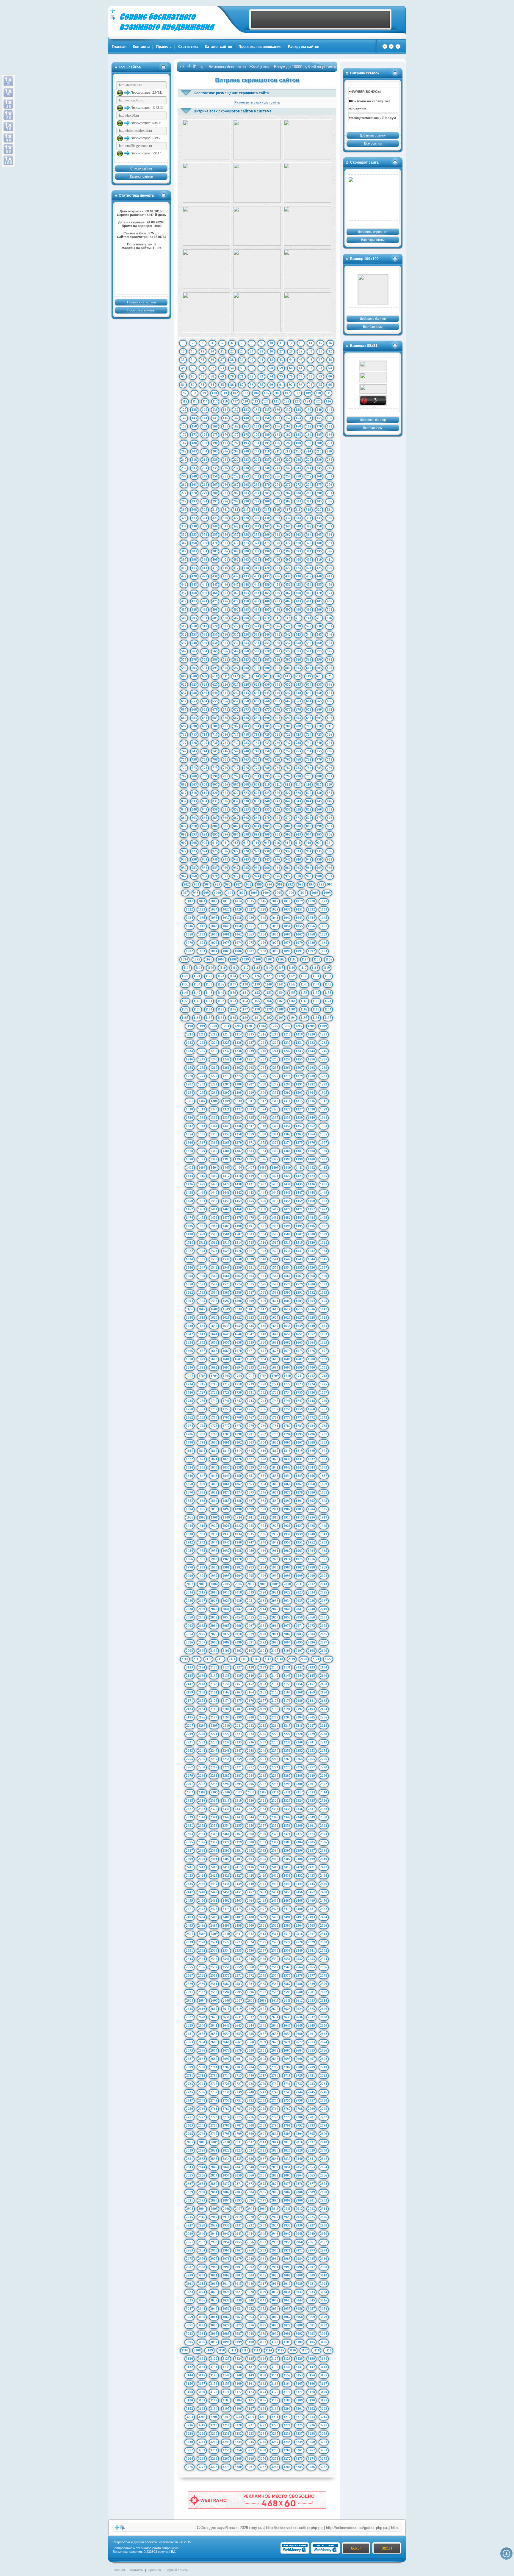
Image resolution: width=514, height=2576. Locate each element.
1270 (189, 1076)
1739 (202, 1401)
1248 (214, 1059)
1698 (287, 1367)
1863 (250, 1484)
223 (246, 460)
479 (257, 601)
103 (246, 393)
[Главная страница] (385, 48)
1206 (287, 1026)
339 (205, 526)
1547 (202, 1267)
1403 (202, 1168)
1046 (189, 926)
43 (281, 360)
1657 (226, 1342)
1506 (287, 1234)
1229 (275, 1043)
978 (298, 876)
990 (269, 884)
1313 (275, 1101)
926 (225, 851)
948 (298, 859)
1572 (214, 1284)
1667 (202, 1351)
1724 (311, 1384)
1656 (214, 1342)
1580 (311, 1284)
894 (205, 834)
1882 (189, 1501)
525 (267, 626)
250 (215, 476)
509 (257, 618)
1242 (287, 1051)
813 (298, 784)
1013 (226, 901)
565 (215, 651)
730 (215, 743)
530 (319, 626)
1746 (287, 1401)
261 (330, 476)
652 (184, 701)
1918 (189, 1526)
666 (330, 701)
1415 (202, 1176)
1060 (214, 934)
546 (330, 634)
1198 (190, 1026)
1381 (226, 1151)
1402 (190, 1168)
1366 (189, 1143)
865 (215, 818)
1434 (287, 1184)
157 (184, 426)
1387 (299, 1151)
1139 (257, 984)
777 (236, 768)
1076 (263, 943)
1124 (233, 976)
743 (194, 751)
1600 (263, 1301)
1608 (214, 1309)
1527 (250, 1251)
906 (330, 834)
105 (267, 393)
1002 (242, 893)
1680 (214, 1359)
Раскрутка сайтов (304, 47)
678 (298, 709)
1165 (257, 1001)
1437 (324, 1184)
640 (215, 693)
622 (184, 684)
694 (309, 718)
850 (215, 809)
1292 (311, 1084)
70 (232, 376)
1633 (226, 1326)
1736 (311, 1392)
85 (222, 385)
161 (225, 426)
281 (225, 493)
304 (309, 501)
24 (252, 351)
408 (298, 560)
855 (267, 809)
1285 (226, 1084)
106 (277, 393)
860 (319, 809)
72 (252, 376)
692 (288, 718)
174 (205, 435)
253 (246, 476)
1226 (238, 1043)
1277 (275, 1076)
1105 (317, 959)
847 (184, 809)
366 (330, 535)
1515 (250, 1242)
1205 (275, 1026)
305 (319, 501)
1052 (263, 926)
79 (320, 376)
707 (288, 726)
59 (281, 368)
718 (246, 734)
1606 (190, 1309)
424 (309, 568)
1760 (311, 1409)
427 (184, 576)
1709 (275, 1376)
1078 (287, 943)
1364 (311, 1134)
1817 (275, 1451)
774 (205, 768)
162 (236, 426)
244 (309, 468)
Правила (164, 47)
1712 (311, 1376)
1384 (263, 1151)
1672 (263, 1351)
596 (225, 668)
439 (309, 576)
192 (236, 443)
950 (319, 859)
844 (309, 801)
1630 (189, 1326)
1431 (250, 1184)
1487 (202, 1226)
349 (309, 526)
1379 (202, 1151)
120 (266, 401)
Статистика (188, 47)
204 (205, 451)
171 (330, 426)
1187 (209, 1018)
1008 (315, 893)
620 (319, 676)
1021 (324, 901)
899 (257, 834)
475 (215, 601)
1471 (299, 1209)
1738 (189, 1401)
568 (246, 651)
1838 (238, 1467)
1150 (233, 993)
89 (261, 385)
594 (205, 668)
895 (215, 834)
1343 (202, 1126)
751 (278, 751)
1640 (311, 1326)
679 (309, 709)
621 (329, 676)
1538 (238, 1259)
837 (236, 801)
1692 (214, 1367)
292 (184, 501)
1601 (275, 1301)
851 (225, 809)
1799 (202, 1442)
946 (278, 859)
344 (257, 526)
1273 (226, 1076)
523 (246, 626)
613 (246, 676)
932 (288, 851)
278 (194, 493)
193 (246, 443)
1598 (238, 1301)
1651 (299, 1334)
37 (222, 360)
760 (215, 759)
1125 (245, 976)
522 (236, 626)
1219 (299, 1034)
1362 (287, 1134)
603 (298, 668)
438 (298, 576)
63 (320, 368)
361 (278, 535)
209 (257, 451)
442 (184, 585)
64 (330, 368)
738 (298, 743)
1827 (250, 1459)
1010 (190, 901)
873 (298, 818)
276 (330, 485)
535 (215, 634)
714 (205, 734)
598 (246, 668)
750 (267, 751)
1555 (299, 1267)
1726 (189, 1392)
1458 (287, 1201)
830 (319, 793)
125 (318, 401)
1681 (226, 1359)
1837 (226, 1467)
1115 (280, 968)
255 (267, 476)
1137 (233, 984)
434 (257, 576)
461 (225, 593)
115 (215, 401)
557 (288, 643)
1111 (234, 968)
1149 (221, 993)
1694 (238, 1367)
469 (309, 593)
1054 (287, 926)
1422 (287, 1176)
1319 (202, 1109)
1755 (250, 1409)
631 (278, 684)
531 (330, 626)
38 (232, 360)
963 (298, 868)
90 (271, 385)
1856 (311, 1476)
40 (252, 360)
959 (257, 868)
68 (212, 376)
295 (215, 501)
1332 (214, 1118)
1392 (214, 1159)
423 (298, 568)
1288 (263, 1084)
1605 (324, 1301)
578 (194, 659)
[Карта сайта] (398, 48)
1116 (292, 968)
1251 (250, 1059)
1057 (324, 926)
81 (183, 385)
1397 (275, 1159)
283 (246, 493)
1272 (214, 1076)
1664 (311, 1342)
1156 (304, 993)
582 (236, 659)
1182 (304, 1009)
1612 (263, 1309)
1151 (245, 993)
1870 (189, 1492)
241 (278, 468)
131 (225, 410)
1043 (299, 918)
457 (184, 593)
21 (222, 351)
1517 (275, 1242)
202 (184, 451)
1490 (238, 1226)
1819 (299, 1451)
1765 (226, 1417)
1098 (233, 959)
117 (235, 401)
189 (205, 443)
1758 (287, 1409)
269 (257, 485)
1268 (311, 1068)
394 (309, 551)
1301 (275, 1093)
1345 (226, 1126)
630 (267, 684)
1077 (275, 943)
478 (246, 601)
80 (330, 376)
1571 (202, 1284)
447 (236, 585)
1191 (257, 1018)
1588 (263, 1292)
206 (225, 451)
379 (309, 543)
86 (232, 385)
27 (281, 351)
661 (278, 701)
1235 (202, 1051)
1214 (238, 1034)
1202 (238, 1026)
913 (246, 843)
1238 (238, 1051)
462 (236, 593)
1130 (304, 976)
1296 (214, 1093)
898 (246, 834)
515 (319, 618)
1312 (263, 1101)
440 (319, 576)
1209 (323, 1026)
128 (194, 410)
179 (257, 435)
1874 (238, 1492)
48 (330, 360)
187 (184, 443)
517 (184, 626)
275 (319, 485)
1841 (275, 1467)
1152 (257, 993)
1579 (299, 1284)
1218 (287, 1034)
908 (194, 843)
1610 (239, 1309)
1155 (292, 993)
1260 (214, 1068)
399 (205, 560)
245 (319, 468)
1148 (209, 993)
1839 (250, 1467)
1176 (233, 1009)
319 (308, 510)
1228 (263, 1043)
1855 (299, 1476)
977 (288, 876)
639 (205, 693)
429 (205, 576)
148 (246, 418)
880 (215, 826)
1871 (202, 1492)
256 (278, 476)
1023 (202, 909)
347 (288, 526)
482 (288, 601)
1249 (226, 1059)
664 (309, 701)
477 (236, 601)
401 (225, 560)
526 (278, 626)
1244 (311, 1051)
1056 (311, 926)
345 (267, 526)
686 (225, 718)
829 (309, 793)
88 (252, 385)
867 (236, 818)
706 (278, 726)
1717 (226, 1384)
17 (183, 351)
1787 (202, 1434)
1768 (263, 1417)
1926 (287, 1526)
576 (330, 651)
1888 (263, 1501)
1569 (324, 1276)
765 (267, 759)
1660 (263, 1342)
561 (330, 643)
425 (319, 568)
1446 (287, 1193)
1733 (275, 1392)
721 (278, 734)
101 (225, 393)
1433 (275, 1184)
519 (205, 626)
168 (298, 426)
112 (185, 401)
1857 (324, 1476)
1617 (324, 1309)
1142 (292, 984)
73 (261, 376)
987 (238, 884)
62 (311, 368)
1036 (214, 918)
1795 (299, 1434)
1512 (214, 1242)
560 (319, 643)
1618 (189, 1317)
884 (257, 826)
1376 (311, 1143)
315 (267, 510)
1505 (275, 1234)
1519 (299, 1242)
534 (205, 634)
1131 (316, 976)
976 (278, 876)
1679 (202, 1359)
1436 (311, 1184)
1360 (263, 1134)
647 (288, 693)
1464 (214, 1209)
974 (257, 876)
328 (246, 518)
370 (215, 543)
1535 (202, 1259)
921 (329, 843)
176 (225, 435)
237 (236, 468)
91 (281, 385)
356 (225, 535)
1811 (202, 1451)
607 (184, 676)
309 (205, 510)
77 (301, 376)
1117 (303, 968)
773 (194, 768)
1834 (189, 1467)
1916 (311, 1517)
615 (267, 676)
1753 (226, 1409)
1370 (238, 1143)
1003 (254, 893)
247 (184, 476)
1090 (287, 951)
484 (309, 601)
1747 (299, 1401)
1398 (287, 1159)
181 (278, 435)
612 (236, 676)
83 (203, 385)
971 (225, 876)
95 (320, 385)
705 (267, 726)
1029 (275, 909)
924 (205, 851)
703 (246, 726)
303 (298, 501)
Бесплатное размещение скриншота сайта (231, 93)
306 (330, 501)
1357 (226, 1134)
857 (288, 809)
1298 (238, 1093)
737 (288, 743)
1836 (214, 1467)
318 (298, 510)
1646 (238, 1334)
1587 (250, 1292)
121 (276, 401)
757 (184, 759)
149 (257, 418)
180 (267, 435)
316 (277, 510)
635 (319, 684)
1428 (214, 1184)
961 (278, 868)
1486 (189, 1226)
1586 (238, 1292)
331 (278, 518)
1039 (250, 918)
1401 (324, 1159)
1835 (202, 1467)
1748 (311, 1401)
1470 (287, 1209)
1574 (238, 1284)
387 (236, 551)
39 (242, 360)
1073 (226, 943)
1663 (299, 1342)
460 (215, 593)
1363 (299, 1134)
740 (319, 743)
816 (329, 784)
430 (215, 576)
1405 (226, 1168)
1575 (250, 1284)
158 (194, 426)
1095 (197, 959)
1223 (202, 1043)
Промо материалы (141, 310)
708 (298, 726)
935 (319, 851)
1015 (250, 901)
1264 (263, 1068)
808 (246, 784)
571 (278, 651)
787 (184, 776)
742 (184, 751)
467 (288, 593)
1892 (311, 1501)
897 (236, 834)
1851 (250, 1476)
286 (278, 493)
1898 (238, 1509)
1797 (324, 1434)
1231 (299, 1043)
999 (206, 893)
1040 (263, 918)
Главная (119, 47)
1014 (238, 901)
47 (320, 360)
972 (236, 876)
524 (257, 626)
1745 (275, 1401)
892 (184, 834)
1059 (202, 934)
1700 (311, 1367)
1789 (226, 1434)
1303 (299, 1093)
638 (194, 693)
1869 (324, 1484)
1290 (287, 1084)
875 (319, 818)
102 (235, 393)
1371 (250, 1143)
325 (215, 518)
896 (225, 834)
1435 (299, 1184)
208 (246, 451)
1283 (202, 1084)
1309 (226, 1101)
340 (215, 526)
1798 (189, 1442)
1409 (275, 1168)
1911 (251, 1517)
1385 (275, 1151)
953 (194, 868)
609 (205, 676)
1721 (275, 1384)
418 (246, 568)
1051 (250, 926)
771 (330, 759)
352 (184, 535)
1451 (202, 1201)
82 (193, 385)
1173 (197, 1009)
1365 (324, 1134)
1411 (299, 1168)
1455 (250, 1201)
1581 (324, 1284)
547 (184, 643)
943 (246, 859)
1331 (202, 1118)
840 (267, 801)
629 (257, 684)
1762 (189, 1417)
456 (330, 585)
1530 (287, 1251)
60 (291, 368)
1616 (311, 1309)
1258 (189, 1068)
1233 (324, 1043)
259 (309, 476)
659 (257, 701)
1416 (214, 1176)
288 (298, 493)
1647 (250, 1334)
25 (261, 351)
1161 (209, 1001)
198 (298, 443)
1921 (226, 1526)
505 (215, 618)
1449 (324, 1193)
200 (319, 443)
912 (236, 843)
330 (267, 518)
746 (225, 751)
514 (308, 618)
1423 (299, 1176)
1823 (202, 1459)
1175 (221, 1009)
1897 (226, 1509)
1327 (299, 1109)
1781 (275, 1426)
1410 (287, 1168)
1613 (275, 1309)
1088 (263, 951)
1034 (189, 918)
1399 (299, 1159)
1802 (238, 1442)
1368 (214, 1143)
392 (288, 551)
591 (330, 659)
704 (257, 726)
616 (277, 676)
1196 (316, 1018)
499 (309, 609)
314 (256, 510)
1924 (263, 1526)
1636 (263, 1326)
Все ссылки (373, 143)
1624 (263, 1317)
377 (288, 543)
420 (267, 568)
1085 (226, 951)
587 (288, 659)
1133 (185, 984)
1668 (214, 1351)
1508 (311, 1234)
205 (215, 451)
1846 (189, 1476)
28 (291, 351)
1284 (214, 1084)
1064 (263, 934)
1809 (324, 1442)
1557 (324, 1267)
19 (203, 351)
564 (205, 651)
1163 (233, 1001)
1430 (238, 1184)
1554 (287, 1267)
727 (184, 743)
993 (301, 884)
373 (246, 543)
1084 (214, 951)
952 (184, 868)
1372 (263, 1143)
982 (186, 884)
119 (256, 401)
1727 (202, 1392)
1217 (275, 1034)
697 (184, 726)
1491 (250, 1226)
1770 (287, 1417)
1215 (250, 1034)
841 (278, 801)
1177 (245, 1009)
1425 (324, 1176)
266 (225, 485)
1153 (268, 993)
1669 (226, 1351)
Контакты (141, 47)
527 (288, 626)
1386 (287, 1151)
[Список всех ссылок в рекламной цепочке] (113, 19)
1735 (299, 1392)
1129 (292, 976)
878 (194, 826)
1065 (275, 934)
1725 (324, 1384)
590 (319, 659)
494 (257, 609)
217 (184, 460)
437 (288, 576)
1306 (190, 1101)
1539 (250, 1259)
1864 (263, 1484)
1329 (324, 1109)
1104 (305, 959)
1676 (311, 1351)
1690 (189, 1367)
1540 (263, 1259)
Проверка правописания (260, 47)
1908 (214, 1517)
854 (257, 809)
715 (215, 734)
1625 (275, 1317)
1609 (226, 1309)
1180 (280, 1009)
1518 (287, 1242)
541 (278, 634)
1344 (214, 1126)
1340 (311, 1118)
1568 (311, 1276)
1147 (197, 993)
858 (298, 809)
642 (236, 693)
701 (225, 726)
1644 (214, 1334)
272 (288, 485)
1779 (250, 1426)
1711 (299, 1376)
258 (298, 476)
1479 (250, 1218)
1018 (287, 901)
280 (215, 493)
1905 (324, 1509)
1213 (226, 1034)
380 (319, 543)
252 (236, 476)
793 (246, 776)
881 (225, 826)
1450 (189, 1201)
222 (236, 460)
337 (184, 526)
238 (246, 468)
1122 (209, 976)
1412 (311, 1168)
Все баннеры (373, 327)
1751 (202, 1409)
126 (328, 401)
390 (267, 551)
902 (288, 834)
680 (319, 709)
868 (246, 818)
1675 (299, 1351)
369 (205, 543)
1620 (214, 1317)
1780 (263, 1426)
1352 (311, 1126)
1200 (214, 1026)
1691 (202, 1367)
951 (330, 859)
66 (193, 376)
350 (319, 526)
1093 (324, 951)
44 (291, 360)
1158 (328, 993)
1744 (263, 1401)
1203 (250, 1026)
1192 (268, 1018)
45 (301, 360)
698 (194, 726)
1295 (202, 1093)
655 (215, 701)
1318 (189, 1109)
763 (246, 759)
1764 (214, 1417)
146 (225, 418)
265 (215, 485)
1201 (226, 1026)
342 (236, 526)
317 (288, 510)
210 (267, 451)
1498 (189, 1234)
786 (330, 768)
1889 (275, 1501)
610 (215, 676)
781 (278, 768)
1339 (299, 1118)
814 (308, 784)
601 (278, 668)
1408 (263, 1168)
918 (298, 843)
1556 (311, 1267)
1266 (287, 1068)
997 (185, 893)
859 (309, 809)
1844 (311, 1467)
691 (278, 718)
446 (225, 585)
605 (319, 668)
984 (207, 884)
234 (205, 468)
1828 (263, 1459)
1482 (287, 1218)
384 (205, 551)
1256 (311, 1059)
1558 (189, 1276)
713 (194, 734)
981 (330, 876)
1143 (304, 984)
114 (205, 401)
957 (236, 868)
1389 (324, 1151)
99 (204, 393)
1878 (287, 1492)
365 (319, 535)
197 (288, 443)
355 (215, 535)
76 (291, 376)
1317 (324, 1101)
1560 (214, 1276)
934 (309, 851)
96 (330, 385)
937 (184, 859)
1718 (238, 1384)
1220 (311, 1034)
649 (309, 693)
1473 (324, 1209)
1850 (238, 1476)
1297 (226, 1093)
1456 (263, 1201)
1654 (189, 1342)
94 (311, 385)
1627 (299, 1317)
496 (278, 609)
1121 (197, 976)
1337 (275, 1118)
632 (288, 684)
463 (246, 593)
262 (184, 485)
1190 (245, 1018)
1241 (275, 1051)
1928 (311, 1526)
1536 (214, 1259)
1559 (202, 1276)
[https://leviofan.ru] (373, 389)
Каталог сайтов (218, 47)
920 (319, 843)
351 (330, 526)
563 (194, 651)
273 (298, 485)
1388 (311, 1151)
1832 (311, 1459)
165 (267, 426)
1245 (324, 1051)
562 (184, 651)
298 (246, 501)
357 (236, 535)
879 (205, 826)
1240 (263, 1051)
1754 (238, 1409)
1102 (281, 959)
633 (298, 684)
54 (232, 368)
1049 (226, 926)
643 (246, 693)
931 (278, 851)
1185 (185, 1018)
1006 (291, 893)
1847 (202, 1476)
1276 (263, 1076)
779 (257, 768)
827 (288, 793)
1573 (226, 1284)
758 (194, 759)
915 (267, 843)
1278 (287, 1076)
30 (311, 351)
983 (197, 884)
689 (257, 718)
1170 (316, 1001)
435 (267, 576)
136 (278, 410)
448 (246, 585)
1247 (202, 1059)
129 (205, 410)
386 (225, 551)
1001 (230, 893)
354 (205, 535)
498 (298, 609)
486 (330, 601)
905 (319, 834)
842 (288, 801)
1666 (189, 1351)
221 (225, 460)
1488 (214, 1226)
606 (330, 668)
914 (256, 843)
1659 (250, 1342)
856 (278, 809)
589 (309, 659)
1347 (250, 1126)
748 (246, 751)
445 (215, 585)
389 (257, 551)
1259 (202, 1068)
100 (214, 393)
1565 (275, 1276)
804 (205, 784)
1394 (238, 1159)
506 (225, 618)
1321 (226, 1109)
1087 (250, 951)
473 (194, 601)
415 (215, 568)
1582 (189, 1292)
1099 (245, 959)
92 (291, 385)
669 (205, 709)
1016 (263, 901)
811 (277, 784)
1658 (238, 1342)
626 (225, 684)
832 (184, 801)
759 (205, 759)
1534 (189, 1259)
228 (298, 460)
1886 (238, 1501)
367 (184, 543)
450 (267, 585)
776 (225, 768)
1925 (275, 1526)
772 (184, 768)
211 (277, 451)
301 (278, 501)
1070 (189, 943)
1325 (275, 1109)
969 (205, 876)
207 (236, 451)
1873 (226, 1492)
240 (267, 468)
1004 (266, 893)
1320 (214, 1109)
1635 (250, 1326)
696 (330, 718)
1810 (190, 1451)
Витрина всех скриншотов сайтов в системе (233, 111)
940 (215, 859)
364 (309, 535)
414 (205, 568)
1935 (250, 1534)
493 (246, 609)
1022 (189, 909)
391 (278, 551)
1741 (226, 1401)
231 (330, 460)
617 (288, 676)
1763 (202, 1417)
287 (288, 493)
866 (225, 818)
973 (246, 876)
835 (215, 801)
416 (225, 568)
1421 (275, 1176)
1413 (324, 1168)
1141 (280, 984)
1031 (299, 909)
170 (319, 426)
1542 (287, 1259)
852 (236, 809)
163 (246, 426)
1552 (263, 1267)
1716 (214, 1384)
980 (319, 876)
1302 (287, 1093)
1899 (250, 1509)
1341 (324, 1118)
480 (267, 601)
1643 (202, 1334)
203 (194, 451)
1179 (268, 1009)
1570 (189, 1284)
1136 (221, 984)
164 (257, 426)
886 (278, 826)
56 (252, 368)
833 (194, 801)
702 (236, 726)
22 (232, 351)
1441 (226, 1193)
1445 (275, 1193)
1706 (239, 1376)
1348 (263, 1126)
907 (184, 843)
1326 (287, 1109)
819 (205, 793)
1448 (311, 1193)
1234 (189, 1051)
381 (330, 543)
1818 (287, 1451)
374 (257, 543)
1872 (214, 1492)
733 (246, 743)
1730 (238, 1392)
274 (309, 485)
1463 (202, 1209)
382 (184, 551)
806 (225, 784)
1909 (226, 1517)
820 (215, 793)
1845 (324, 1467)
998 (196, 893)
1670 (238, 1351)
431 (225, 576)
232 (184, 468)
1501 (226, 1234)
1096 (209, 959)
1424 (311, 1176)
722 (288, 734)
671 (225, 709)
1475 (202, 1218)
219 (205, 460)
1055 (299, 926)
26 (271, 351)
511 (277, 618)
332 (288, 518)
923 (194, 851)
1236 (214, 1051)
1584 (214, 1292)
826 (278, 793)
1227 (250, 1043)
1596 (214, 1301)
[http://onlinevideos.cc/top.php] (373, 401)
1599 (250, 1301)
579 (205, 659)
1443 (250, 1193)
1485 (324, 1218)
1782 (287, 1426)
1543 (299, 1259)
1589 (275, 1292)
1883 (202, 1501)
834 (205, 801)
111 (328, 393)
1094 (184, 959)
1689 (324, 1359)
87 (242, 385)
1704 (214, 1376)
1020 (311, 901)
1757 (275, 1409)
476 (225, 601)
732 (236, 743)
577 (184, 659)
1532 (311, 1251)
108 (298, 393)
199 (309, 443)
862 (184, 818)
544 (309, 634)
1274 (238, 1076)
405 (267, 560)
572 (288, 651)
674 (257, 709)
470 (319, 593)
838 (246, 801)
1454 (238, 1201)
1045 (324, 918)
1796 (311, 1434)
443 (194, 585)
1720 (263, 1384)
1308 (214, 1101)
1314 (287, 1101)
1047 (202, 926)
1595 (202, 1301)
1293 (324, 1084)
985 (217, 884)
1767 (250, 1417)
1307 (202, 1101)
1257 (324, 1059)
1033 (324, 909)
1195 (304, 1018)
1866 (287, 1484)
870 (267, 818)
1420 (263, 1176)
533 (194, 634)
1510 (190, 1242)
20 (212, 351)
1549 (226, 1267)
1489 (226, 1226)
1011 (202, 901)
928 (246, 851)
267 (236, 485)
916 (277, 843)
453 (298, 585)
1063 (250, 934)
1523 (202, 1251)
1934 (238, 1534)
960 (267, 868)
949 (309, 859)
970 (215, 876)
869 (257, 818)
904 (309, 834)
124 (308, 401)
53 (222, 368)
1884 (214, 1501)
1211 (202, 1034)
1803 (250, 1442)
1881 (324, 1492)
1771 (299, 1417)
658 (246, 701)
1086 (238, 951)
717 (236, 734)
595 (215, 668)
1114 (269, 968)
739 (309, 743)
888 (298, 826)
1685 (275, 1359)
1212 (214, 1034)
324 (205, 518)
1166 (268, 1001)
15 (320, 343)
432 (236, 576)
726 (330, 734)
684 (205, 718)
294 (205, 501)
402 (236, 560)
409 (309, 560)
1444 (263, 1193)
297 (236, 501)
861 (330, 809)
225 (267, 460)
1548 (214, 1267)
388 (246, 551)
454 (309, 585)
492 (236, 609)
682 (184, 718)
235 (215, 468)
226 (278, 460)
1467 (250, 1209)
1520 (311, 1242)
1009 (327, 893)
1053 (275, 926)
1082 (189, 951)
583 (246, 659)
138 (298, 410)
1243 (299, 1051)
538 (246, 634)
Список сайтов (141, 168)
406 (278, 560)
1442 (238, 1193)
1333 (226, 1118)
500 (319, 609)
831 (330, 793)
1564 (263, 1276)
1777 (226, 1426)
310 (215, 510)
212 (288, 451)
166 (278, 426)
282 (236, 493)
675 (267, 709)
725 (319, 734)
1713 (324, 1376)
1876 (263, 1492)
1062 (238, 934)
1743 (250, 1401)
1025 (226, 909)
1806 (287, 1442)
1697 (275, 1367)
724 (309, 734)
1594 (189, 1301)
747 (236, 751)
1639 (299, 1326)
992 (290, 884)
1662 (287, 1342)
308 (194, 510)
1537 (226, 1259)
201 (330, 443)
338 (194, 526)
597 (236, 668)
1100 (257, 959)
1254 (287, 1059)
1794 (287, 1434)
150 (267, 418)
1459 (299, 1201)
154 (309, 418)
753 (298, 751)
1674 (287, 1351)
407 (288, 560)
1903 (299, 1509)
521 (225, 626)
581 (225, 659)
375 (267, 543)
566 (225, 651)
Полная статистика (141, 302)
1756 (263, 1409)
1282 (189, 1084)
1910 (239, 1517)
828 (298, 793)
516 (329, 618)
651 (330, 693)
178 (246, 435)
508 (246, 618)
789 (205, 776)
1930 (189, 1534)
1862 (238, 1484)
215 (319, 451)
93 (301, 385)
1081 (324, 943)
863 (194, 818)
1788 (214, 1434)
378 (298, 543)
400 (215, 560)
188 (194, 443)
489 (205, 609)
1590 (287, 1292)
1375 (299, 1143)
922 (184, 851)
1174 (209, 1009)
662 (288, 701)
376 (278, 543)
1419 (250, 1176)
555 (267, 643)
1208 (311, 1026)
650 (319, 693)
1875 (250, 1492)
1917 (324, 1517)
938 (194, 859)
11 (281, 343)
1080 (311, 943)
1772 (311, 1417)
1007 (303, 893)
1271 (202, 1076)
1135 (209, 984)
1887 (250, 1501)
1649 (275, 1334)
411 (329, 560)
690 (267, 718)
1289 (275, 1084)
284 (257, 493)
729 (205, 743)
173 (194, 435)
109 (308, 393)
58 (271, 368)
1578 (287, 1284)
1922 (238, 1526)
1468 (263, 1209)
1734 (287, 1392)
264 (205, 485)
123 (297, 401)
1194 (292, 1018)
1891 (299, 1501)
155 (319, 418)
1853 (275, 1476)
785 (319, 768)
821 (225, 793)
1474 (189, 1218)
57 (261, 368)
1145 (328, 984)
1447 (299, 1193)
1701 (324, 1367)
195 (267, 443)
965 (319, 868)
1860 (214, 1484)
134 (257, 410)
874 (309, 818)
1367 (202, 1143)
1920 (214, 1526)
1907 (202, 1517)
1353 (324, 1126)
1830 (287, 1459)
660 (267, 701)
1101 (269, 959)
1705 (226, 1376)
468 (298, 593)
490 (215, 609)
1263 (250, 1068)
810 (267, 784)
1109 (211, 968)
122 (287, 401)
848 (194, 809)
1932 (214, 1534)
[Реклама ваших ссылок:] (373, 198)
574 (309, 651)
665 (319, 701)
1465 (226, 1209)
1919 (202, 1526)
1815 (250, 1451)
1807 (299, 1442)
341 (225, 526)
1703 (202, 1376)
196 (278, 443)
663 (298, 701)
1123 (221, 976)
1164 (245, 1001)
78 (311, 376)
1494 (287, 1226)
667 (184, 709)
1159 (185, 1001)
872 (288, 818)
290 (319, 493)
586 (278, 659)
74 (271, 376)
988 (249, 884)
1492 (263, 1226)
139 (309, 410)
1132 (328, 976)
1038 (238, 918)
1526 (238, 1251)
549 (205, 643)
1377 (324, 1143)
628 (246, 684)
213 (298, 451)
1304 (311, 1093)
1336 (263, 1118)
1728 (214, 1392)
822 (236, 793)
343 (246, 526)
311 (225, 510)
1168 (292, 1001)
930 (267, 851)
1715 (202, 1384)
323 (194, 518)
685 (215, 718)
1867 (299, 1484)
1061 (226, 934)
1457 (275, 1201)
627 (236, 684)
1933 (226, 1534)
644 (257, 693)
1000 (217, 893)
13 (301, 343)
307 (184, 510)
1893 (324, 1501)
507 (236, 618)
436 (278, 576)
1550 (238, 1267)
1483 (299, 1218)
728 (194, 743)
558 (298, 643)
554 (257, 643)
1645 (226, 1334)
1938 (287, 1534)
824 (257, 793)
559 (309, 643)
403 (246, 560)
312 (236, 510)
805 (215, 784)
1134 (197, 984)
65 (183, 376)
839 (257, 801)
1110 (222, 968)
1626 (287, 1317)
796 (278, 776)
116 (225, 401)
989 (259, 884)
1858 (189, 1484)
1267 (299, 1068)
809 (257, 784)
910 (215, 843)
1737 (324, 1392)
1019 (299, 901)
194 (257, 443)
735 (267, 743)
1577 (275, 1284)
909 (205, 843)
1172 (185, 1009)
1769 (275, 1417)
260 (319, 476)
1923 (250, 1526)
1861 (226, 1484)
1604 (311, 1301)
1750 (189, 1409)
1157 (316, 993)
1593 (324, 1292)
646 (278, 693)
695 (319, 718)
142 (184, 418)
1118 (315, 968)
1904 (311, 1509)
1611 (251, 1309)
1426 (189, 1184)
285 (267, 493)
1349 (275, 1126)
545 (319, 634)
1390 (189, 1159)
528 (298, 626)
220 (215, 460)
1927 (299, 1526)
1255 (299, 1059)
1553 (275, 1267)
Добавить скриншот (373, 232)
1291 (299, 1084)
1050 (238, 926)
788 (194, 776)
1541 (275, 1259)
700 (215, 726)
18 (193, 351)
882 (236, 826)
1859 (202, 1484)
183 (298, 435)
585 (267, 659)
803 (194, 784)
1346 (238, 1126)
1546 (189, 1267)
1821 (324, 1451)
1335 (250, 1118)
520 (215, 626)
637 (184, 693)
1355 (202, 1134)
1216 (263, 1034)
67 (203, 376)
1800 (214, 1442)
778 (246, 768)
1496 (311, 1226)
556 (278, 643)
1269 (324, 1068)
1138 (245, 984)
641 (225, 693)
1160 (197, 1001)
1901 (275, 1509)
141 (330, 410)
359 (257, 535)
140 (319, 410)
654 (205, 701)
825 (267, 793)
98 (195, 393)
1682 (238, 1359)
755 (319, 751)
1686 (287, 1359)
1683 (250, 1359)
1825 (226, 1459)
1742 (238, 1401)
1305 (324, 1093)
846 (330, 801)
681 (330, 709)
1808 (311, 1442)
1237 (226, 1051)
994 (311, 884)
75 (281, 376)
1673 (275, 1351)
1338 (287, 1118)
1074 (238, 943)
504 (205, 618)
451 (278, 585)
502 (184, 618)
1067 (299, 934)
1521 (324, 1242)
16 (330, 343)
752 (288, 751)
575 (319, 651)
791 (225, 776)
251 (225, 476)
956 (225, 868)
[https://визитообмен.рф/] (373, 289)
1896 (214, 1509)
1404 (214, 1168)
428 (194, 576)
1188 (221, 1018)
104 (256, 393)
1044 (311, 918)
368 (194, 543)
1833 (324, 1459)
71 (242, 376)
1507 (299, 1234)
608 (194, 676)
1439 (202, 1193)
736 (278, 743)
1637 (275, 1326)
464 (257, 593)
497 (288, 609)
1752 (214, 1409)
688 (246, 718)
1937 (275, 1534)
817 (184, 793)
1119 (327, 968)
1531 (299, 1251)
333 (298, 518)
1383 (250, 1151)
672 (236, 709)
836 (225, 801)
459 (205, 593)
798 (298, 776)
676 (278, 709)
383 (194, 551)
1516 (263, 1242)
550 (215, 643)
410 (319, 560)
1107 (187, 968)
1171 (328, 1001)
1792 (263, 1434)
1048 (214, 926)
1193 (280, 1018)
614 (256, 676)
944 (257, 859)
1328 (311, 1109)
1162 (221, 1001)
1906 (190, 1517)
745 (215, 751)
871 (278, 818)
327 (236, 518)
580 (215, 659)
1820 (311, 1451)
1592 (311, 1292)
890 (319, 826)
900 (267, 834)
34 (193, 360)
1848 (214, 1476)
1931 (202, 1534)
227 (288, 460)
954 (205, 868)
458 (194, 593)
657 (236, 701)
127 (184, 410)
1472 (311, 1209)
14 (311, 343)
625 (215, 684)
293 (194, 501)
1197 (328, 1018)
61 (301, 368)
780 (267, 768)
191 (225, 443)
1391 (202, 1159)
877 (184, 826)
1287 (250, 1084)
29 (301, 351)
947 (288, 859)
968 (194, 876)
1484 (311, 1218)
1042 (287, 918)
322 (184, 518)
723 (298, 734)
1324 (263, 1109)
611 (225, 676)
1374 (287, 1143)
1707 (251, 1376)
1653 (324, 1334)
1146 (185, 993)
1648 (263, 1334)
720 (267, 734)
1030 (287, 909)
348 (298, 526)
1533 (324, 1251)
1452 (214, 1201)
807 (236, 784)
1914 (287, 1517)
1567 (299, 1276)
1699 (299, 1367)
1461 (324, 1201)
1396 (263, 1159)
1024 (214, 909)
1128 (280, 976)
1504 (263, 1234)
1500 (214, 1234)
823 (246, 793)
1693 (226, 1367)
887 (288, 826)
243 (298, 468)
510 (267, 618)
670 (215, 709)
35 (203, 360)
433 (246, 576)
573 (298, 651)
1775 (202, 1426)
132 (236, 410)
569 (257, 651)
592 (184, 668)
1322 (238, 1109)
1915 (299, 1517)
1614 (287, 1309)
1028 (263, 909)
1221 (324, 1034)
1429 (226, 1184)
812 (288, 784)
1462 (189, 1209)
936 (330, 851)
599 (257, 668)
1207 (299, 1026)
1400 (311, 1159)
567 (236, 651)
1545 (324, 1259)
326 (225, 518)
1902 (287, 1509)
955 (215, 868)
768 (298, 759)
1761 (324, 1409)
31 (320, 351)
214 (308, 451)
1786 (189, 1434)
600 (267, 668)
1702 (190, 1376)
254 (257, 476)
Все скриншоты (373, 240)
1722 (287, 1384)
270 (267, 485)
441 (330, 576)
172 (184, 435)
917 (288, 843)
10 (271, 343)
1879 (299, 1492)
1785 (324, 1426)
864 (205, 818)
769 (309, 759)
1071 (202, 943)
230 (319, 460)
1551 (250, 1267)
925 (215, 851)
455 (319, 585)
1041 (275, 918)
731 (225, 743)
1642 (189, 1334)
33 (183, 360)
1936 (263, 1534)
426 (330, 568)
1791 (250, 1434)
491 (225, 609)
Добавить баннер (373, 319)
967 (184, 876)
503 (194, 618)
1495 (299, 1226)
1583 (202, 1292)
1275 (250, 1076)
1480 (263, 1218)
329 (257, 518)
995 (322, 884)
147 (236, 418)
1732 (263, 1392)
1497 (324, 1226)
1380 (214, 1151)
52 (212, 368)
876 (330, 818)
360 (267, 535)
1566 (287, 1276)
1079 (299, 943)
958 (246, 868)
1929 (324, 1526)
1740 (214, 1401)
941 (225, 859)
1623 (250, 1317)
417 (236, 568)
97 (185, 393)
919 (308, 843)
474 (205, 601)
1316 (311, 1101)
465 (267, 593)
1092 (311, 951)
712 (184, 734)
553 (246, 643)
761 (225, 759)
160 (215, 426)
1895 (202, 1509)
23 (242, 351)
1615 (299, 1309)
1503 (250, 1234)
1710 (287, 1376)
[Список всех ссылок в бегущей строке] (195, 68)
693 (298, 718)
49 (183, 368)
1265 (275, 1068)
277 (184, 493)
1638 (287, 1326)
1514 (238, 1242)
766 (278, 759)
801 (330, 776)
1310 (239, 1101)
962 (288, 868)
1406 (239, 1168)
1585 (226, 1292)
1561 (226, 1276)
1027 (250, 909)
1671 (250, 1351)
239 (257, 468)
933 (298, 851)
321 (329, 510)
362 (288, 535)
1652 (311, 1334)
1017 (275, 901)
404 (257, 560)
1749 (324, 1401)
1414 (189, 1176)
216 (329, 451)
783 (298, 768)
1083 (202, 951)
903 (298, 834)
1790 (238, 1434)
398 (194, 560)
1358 (238, 1134)
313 (246, 510)
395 (319, 551)
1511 (202, 1242)
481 (278, 601)
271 (278, 485)
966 (330, 868)
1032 (311, 909)
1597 (226, 1301)
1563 (250, 1276)
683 (194, 718)
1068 (311, 934)
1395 (250, 1159)
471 (330, 593)
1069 (324, 934)
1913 (275, 1517)
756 (330, 751)
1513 (226, 1242)
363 (298, 535)
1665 (324, 1342)
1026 (238, 909)
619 (308, 676)
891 (330, 826)
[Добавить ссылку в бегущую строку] (189, 68)
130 (215, 410)
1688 (311, 1359)
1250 (238, 1059)
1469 (275, 1209)
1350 (287, 1126)
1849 (226, 1476)
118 (246, 401)
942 (236, 859)
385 (215, 551)
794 (257, 776)
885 (267, 826)
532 (184, 634)
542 (288, 634)
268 (246, 485)
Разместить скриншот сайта (257, 102)
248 (194, 476)
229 (309, 460)
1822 (189, 1459)
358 (246, 535)
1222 (189, 1043)
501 (330, 609)
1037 (226, 918)
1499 (202, 1234)
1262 (238, 1068)
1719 (250, 1384)
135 (267, 410)
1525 (226, 1251)
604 (309, 668)
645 (267, 693)
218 (194, 460)
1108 (199, 968)
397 (184, 560)
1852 (263, 1476)
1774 (189, 1426)
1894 (189, 1509)
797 (288, 776)
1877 (275, 1492)
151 (278, 418)
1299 (250, 1093)
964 (309, 868)
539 (257, 634)
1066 (287, 934)
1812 (214, 1451)
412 (184, 568)
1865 (275, 1484)
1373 (275, 1143)
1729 (226, 1392)
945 (267, 859)
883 (246, 826)
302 (288, 501)
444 (205, 585)
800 (319, 776)
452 (288, 585)
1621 (226, 1317)
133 (246, 410)
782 (288, 768)
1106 (329, 959)
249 (205, 476)
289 (309, 493)
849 (205, 809)
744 (205, 751)
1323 (250, 1109)
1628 (311, 1317)
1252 (263, 1059)
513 (298, 618)
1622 (238, 1317)
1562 (238, 1276)
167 (288, 426)
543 (298, 634)
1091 (299, 951)
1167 (280, 1001)
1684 (263, 1359)
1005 (278, 893)
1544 (311, 1259)
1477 (226, 1218)
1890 (287, 1501)
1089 (275, 951)
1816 (263, 1451)
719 (257, 734)
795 (267, 776)
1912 (263, 1517)
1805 (275, 1442)
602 (288, 668)
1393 (226, 1159)
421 (278, 568)
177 (236, 435)
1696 (263, 1367)
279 (205, 493)
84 (212, 385)
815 (319, 784)
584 (257, 659)
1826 (238, 1459)
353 (194, 535)
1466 (238, 1209)
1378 (189, 1151)
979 (309, 876)
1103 (293, 959)
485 (319, 601)
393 (298, 551)
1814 (238, 1451)
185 (319, 435)
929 (257, 851)
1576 (263, 1284)
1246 (189, 1059)
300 (267, 501)
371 (225, 543)
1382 (238, 1151)
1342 (189, 1126)
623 (194, 684)
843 (298, 801)
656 (225, 701)
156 (330, 418)
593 (194, 668)
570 (267, 651)
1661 (275, 1342)
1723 (299, 1384)
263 (194, 485)
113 (195, 401)
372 (236, 543)
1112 (245, 968)
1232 (311, 1043)
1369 (226, 1143)
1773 (324, 1417)
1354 (189, 1134)
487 (184, 609)
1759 (299, 1409)
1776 (214, 1426)
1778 (238, 1426)
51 (203, 368)
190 (215, 443)
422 (288, 568)
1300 (263, 1093)
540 (267, 634)
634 (309, 684)
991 (280, 884)
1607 (202, 1309)
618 (298, 676)
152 (288, 418)
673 (246, 709)
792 (236, 776)
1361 (275, 1134)
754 (309, 751)
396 (330, 551)
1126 (257, 976)
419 (257, 568)
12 (291, 343)
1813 (226, 1451)
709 (309, 726)
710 (319, 726)
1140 (268, 984)
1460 (311, 1201)
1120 (185, 976)
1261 (226, 1068)
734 (257, 743)
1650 (287, 1334)
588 (298, 659)
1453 (226, 1201)
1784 (311, 1426)
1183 (316, 1009)
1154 (280, 993)
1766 (238, 1417)
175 (215, 435)
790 (215, 776)
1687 (299, 1359)
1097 (221, 959)
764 (257, 759)
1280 (311, 1076)
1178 (257, 1009)
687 (236, 718)
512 (288, 618)
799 (309, 776)
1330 (189, 1118)
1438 (189, 1193)
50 (193, 368)
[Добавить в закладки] (391, 48)
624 (205, 684)
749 (257, 751)
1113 (257, 968)
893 (194, 834)
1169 (304, 1001)
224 (257, 460)
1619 (202, 1317)
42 (271, 360)
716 (225, 734)
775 (215, 768)
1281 (324, 1076)
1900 (263, 1509)
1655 (202, 1342)
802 (184, 784)
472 (184, 601)
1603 (299, 1301)
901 (278, 834)
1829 (275, 1459)
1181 (292, 1009)
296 (225, 501)
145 (215, 418)
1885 (226, 1501)
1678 (189, 1359)
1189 (233, 1018)
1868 (311, 1484)
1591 (299, 1292)
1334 (238, 1118)
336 (330, 518)
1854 (287, 1476)
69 (222, 376)
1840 (263, 1467)
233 (194, 468)
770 (319, 759)
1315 (299, 1101)
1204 (262, 1026)
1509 (324, 1234)
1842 (287, 1467)
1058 (189, 934)
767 (288, 759)
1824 (214, 1459)
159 (205, 426)
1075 (250, 943)
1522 (189, 1251)
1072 (214, 943)
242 (288, 468)
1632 (214, 1326)
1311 (251, 1101)
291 (330, 493)
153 (298, 418)
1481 (275, 1218)
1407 (251, 1168)
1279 (299, 1076)
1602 (287, 1301)
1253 (275, 1059)
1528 (263, 1251)
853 (246, 809)
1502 (238, 1234)
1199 (202, 1026)
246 (330, 468)
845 (319, 801)
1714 (189, 1384)
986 (228, 884)
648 (298, 693)
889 (309, 826)
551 (225, 643)
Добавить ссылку (373, 135)
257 (288, 476)
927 (236, 851)
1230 (287, 1043)
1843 (299, 1467)
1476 (214, 1218)
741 (330, 743)
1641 (324, 1326)
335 (319, 518)
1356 (214, 1134)
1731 (250, 1392)
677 (288, 709)
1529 (275, 1251)
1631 (202, 1326)
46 (311, 360)
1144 (316, 984)
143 (194, 418)
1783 (299, 1426)
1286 (238, 1084)
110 (318, 393)
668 (194, 709)
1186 (197, 1018)
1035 (202, 918)
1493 (275, 1226)
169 (309, 426)
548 (194, 643)
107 (287, 393)
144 (205, 418)
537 (236, 634)
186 (330, 435)
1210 (190, 1034)
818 (194, 793)
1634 (238, 1326)
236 (225, 468)
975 (267, 876)
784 (309, 768)
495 (267, 609)
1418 (238, 1176)
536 (225, 634)
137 (288, 410)
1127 (268, 976)
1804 (263, 1442)
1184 (328, 1009)
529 (309, 626)
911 (225, 843)
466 (278, 593)
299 (257, 501)
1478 (238, 1218)
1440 (214, 1193)
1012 (214, 901)
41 (261, 360)
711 (329, 726)
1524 (214, 1251)
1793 (275, 1434)
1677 (324, 1351)
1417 (226, 1176)
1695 (250, 1367)
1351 (299, 1126)
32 (330, 351)
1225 (226, 1043)
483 (298, 601)
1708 (263, 1376)
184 (309, 435)
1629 (324, 1317)
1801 (226, 1442)
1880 (311, 1492)
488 (194, 609)
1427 (202, 1184)
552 (236, 643)
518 (194, 626)
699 (205, 726)
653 (194, 701)
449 (257, 585)
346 (278, 526)
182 (288, 435)
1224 (214, 1043)
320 (319, 510)
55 (242, 368)
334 (309, 518)
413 (194, 568)
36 (212, 360)
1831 (299, 1459)
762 (236, 759)
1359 (250, 1134)
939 (205, 859)
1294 (189, 1093)
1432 (263, 1184)
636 (330, 684)
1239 (250, 1051)
